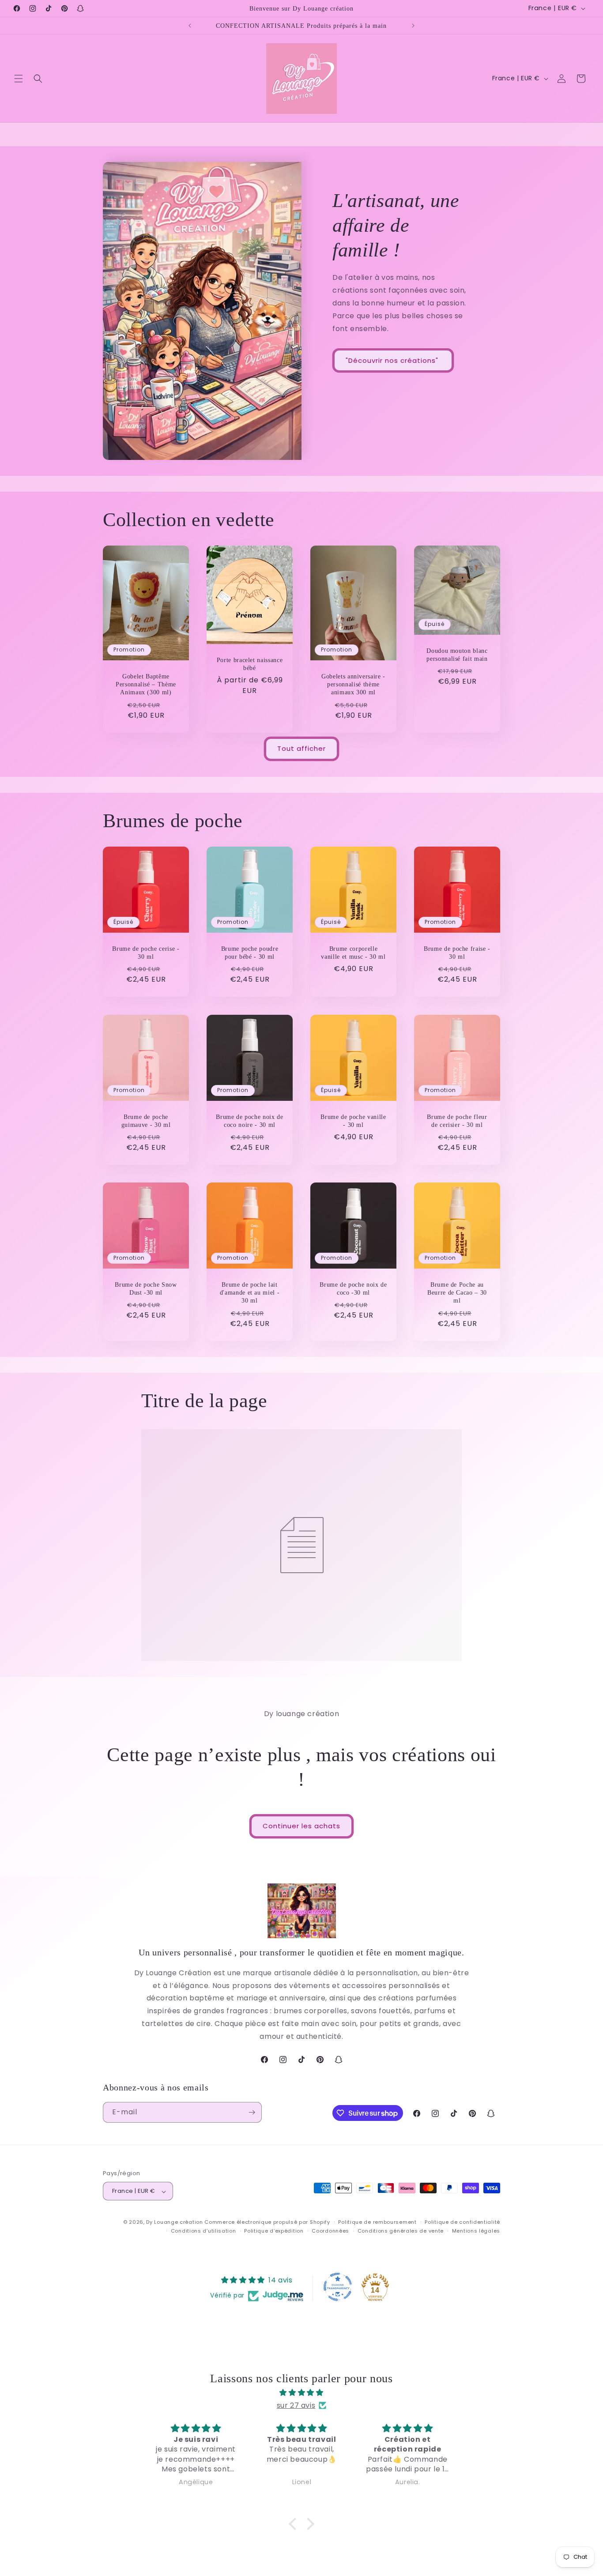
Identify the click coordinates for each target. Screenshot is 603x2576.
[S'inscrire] (252, 2112)
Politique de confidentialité (462, 2222)
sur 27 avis (296, 2405)
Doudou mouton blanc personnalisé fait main (457, 655)
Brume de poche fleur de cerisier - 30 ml (457, 1121)
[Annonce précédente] (190, 26)
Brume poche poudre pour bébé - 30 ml (250, 953)
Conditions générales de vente (401, 2231)
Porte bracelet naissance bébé (250, 663)
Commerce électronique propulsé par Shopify (267, 2222)
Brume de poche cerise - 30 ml (146, 953)
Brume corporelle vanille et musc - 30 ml (353, 953)
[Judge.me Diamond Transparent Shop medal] (338, 2287)
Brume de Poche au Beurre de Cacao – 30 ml (457, 1292)
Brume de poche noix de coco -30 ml (353, 1288)
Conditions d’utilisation (204, 2231)
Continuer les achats (301, 1826)
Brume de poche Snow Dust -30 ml (146, 1288)
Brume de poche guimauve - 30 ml (146, 1121)
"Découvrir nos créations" (393, 360)
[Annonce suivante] (413, 26)
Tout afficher (301, 749)
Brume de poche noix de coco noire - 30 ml (250, 1121)
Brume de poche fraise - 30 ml (457, 953)
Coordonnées (330, 2231)
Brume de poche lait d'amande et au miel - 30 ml (250, 1292)
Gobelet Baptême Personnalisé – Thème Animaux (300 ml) (146, 684)
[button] (19, 79)
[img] (301, 2392)
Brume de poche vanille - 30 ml (353, 1121)
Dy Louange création (174, 2222)
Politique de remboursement (377, 2222)
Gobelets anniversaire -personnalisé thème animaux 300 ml (353, 684)
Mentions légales (476, 2231)
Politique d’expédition (274, 2231)
